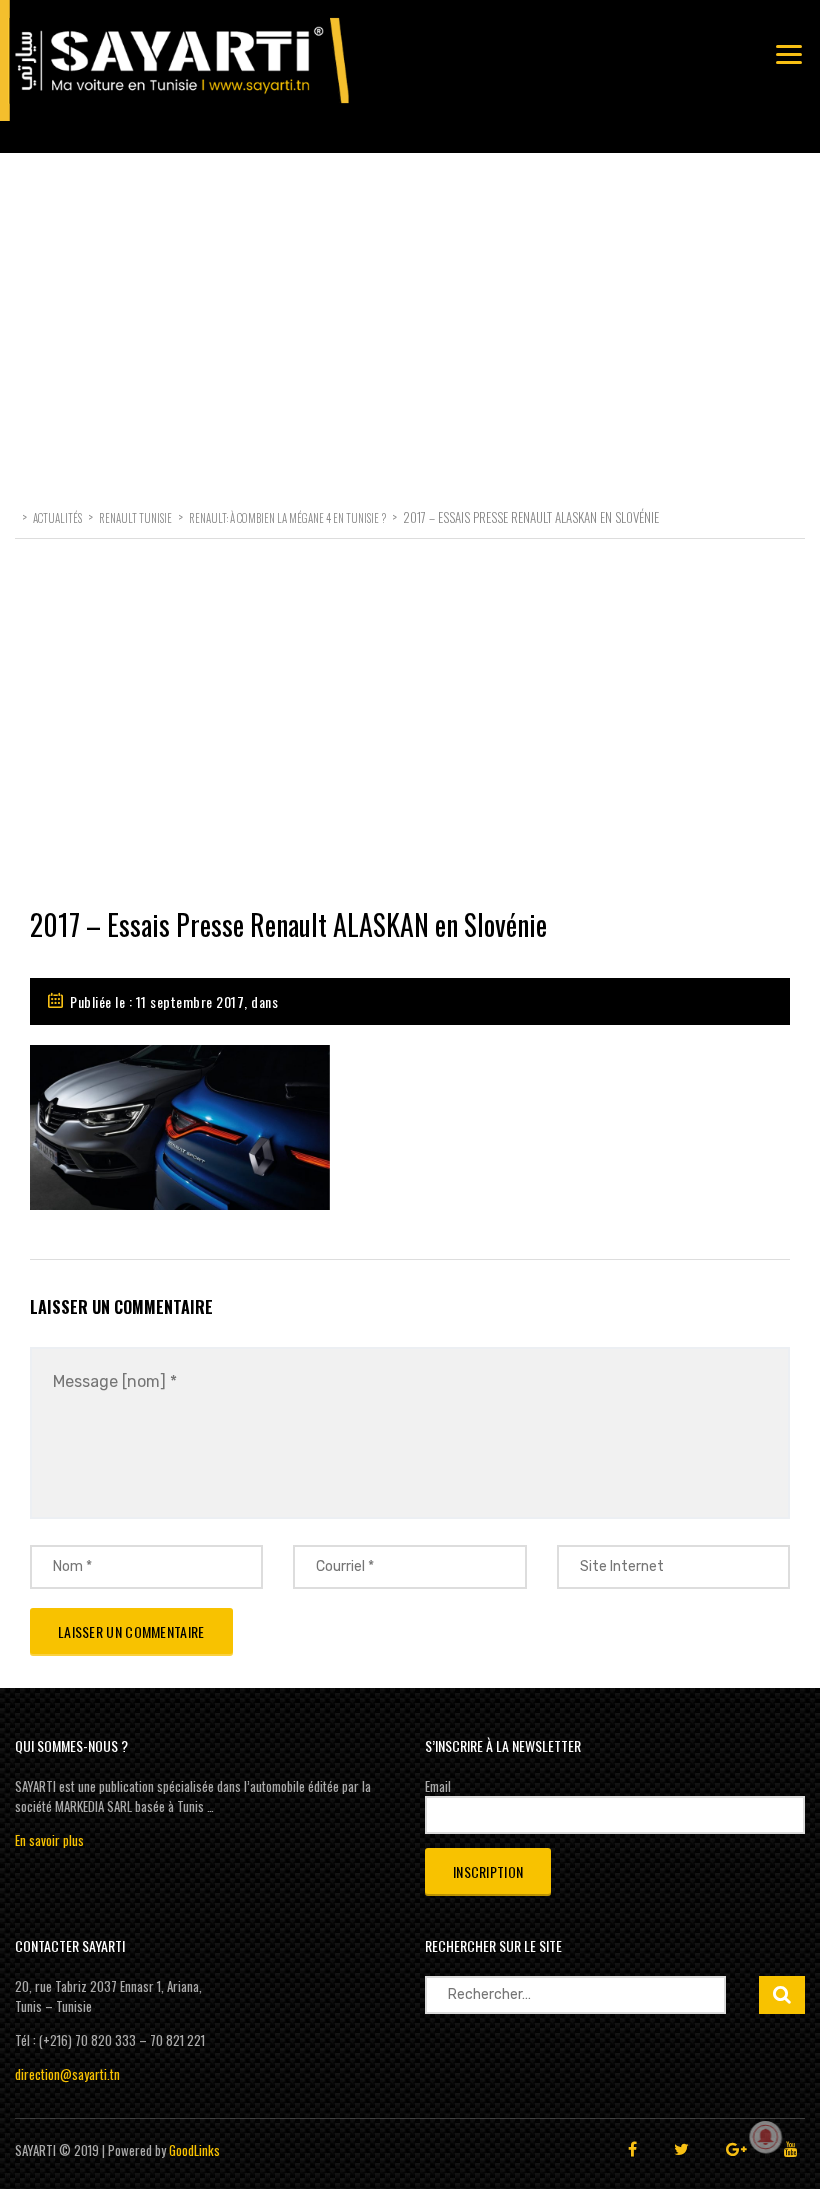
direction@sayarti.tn (67, 2074)
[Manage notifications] (766, 2137)
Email (438, 1786)
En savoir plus (49, 1840)
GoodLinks (194, 2150)
